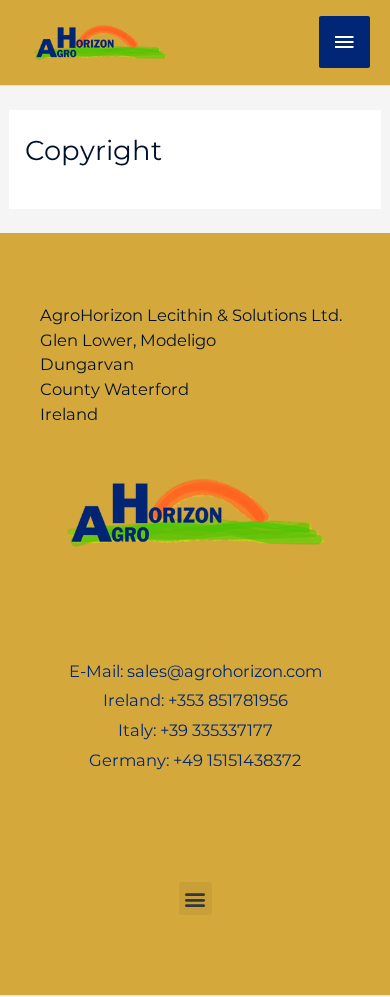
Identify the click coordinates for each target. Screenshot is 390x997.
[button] (195, 898)
